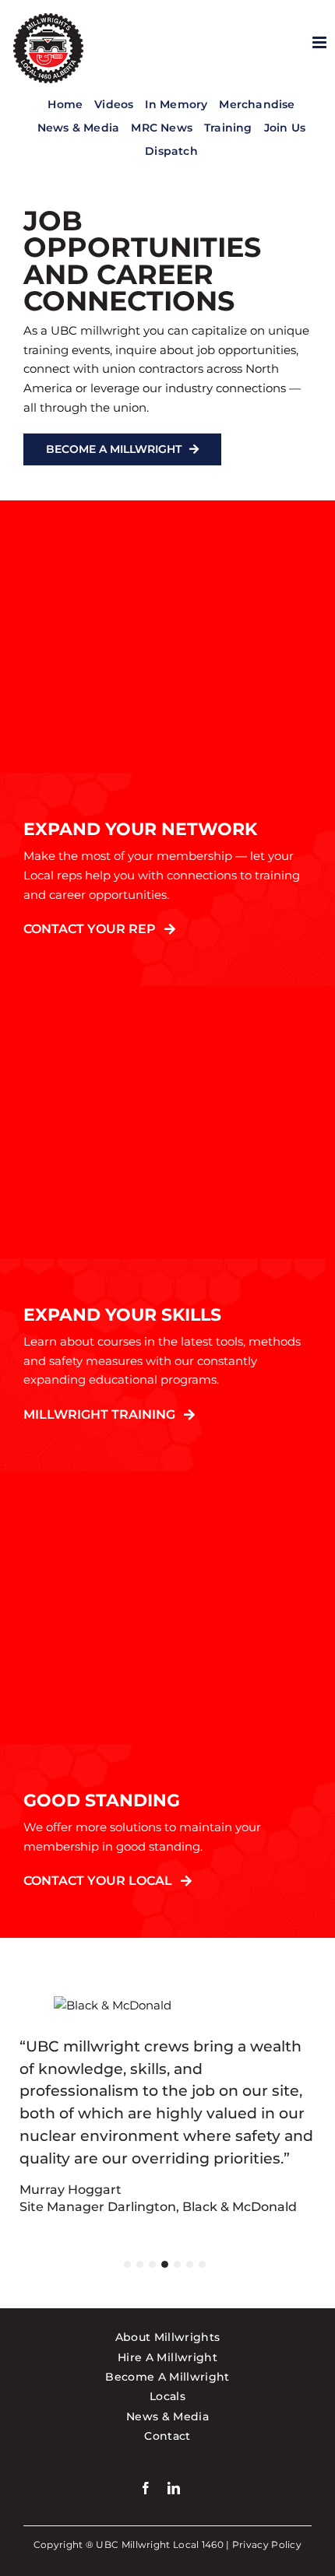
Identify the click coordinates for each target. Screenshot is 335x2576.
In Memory (176, 104)
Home (65, 104)
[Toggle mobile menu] (321, 42)
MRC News (162, 128)
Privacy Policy (267, 2544)
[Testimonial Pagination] (127, 2264)
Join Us (285, 128)
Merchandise (257, 104)
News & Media (79, 128)
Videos (114, 104)
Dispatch (171, 151)
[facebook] (146, 2488)
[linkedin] (174, 2488)
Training (228, 128)
